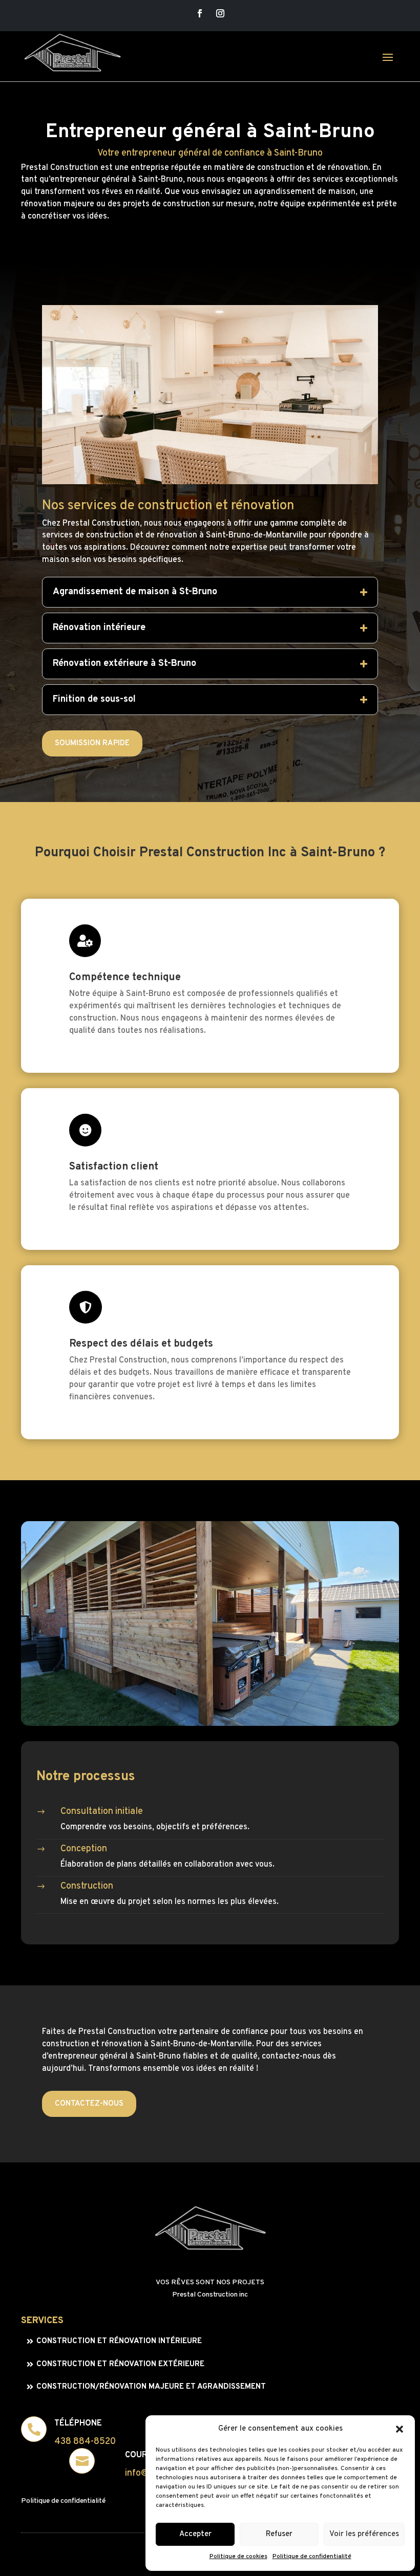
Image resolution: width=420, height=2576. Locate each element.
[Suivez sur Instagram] (220, 13)
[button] (400, 2429)
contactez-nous (89, 2104)
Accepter (195, 2534)
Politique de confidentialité (312, 2557)
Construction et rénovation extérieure (120, 2364)
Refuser (279, 2534)
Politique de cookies (238, 2557)
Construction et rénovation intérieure (119, 2341)
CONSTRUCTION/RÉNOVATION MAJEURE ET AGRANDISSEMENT (151, 2387)
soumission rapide (92, 743)
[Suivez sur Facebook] (200, 13)
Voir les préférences (364, 2534)
